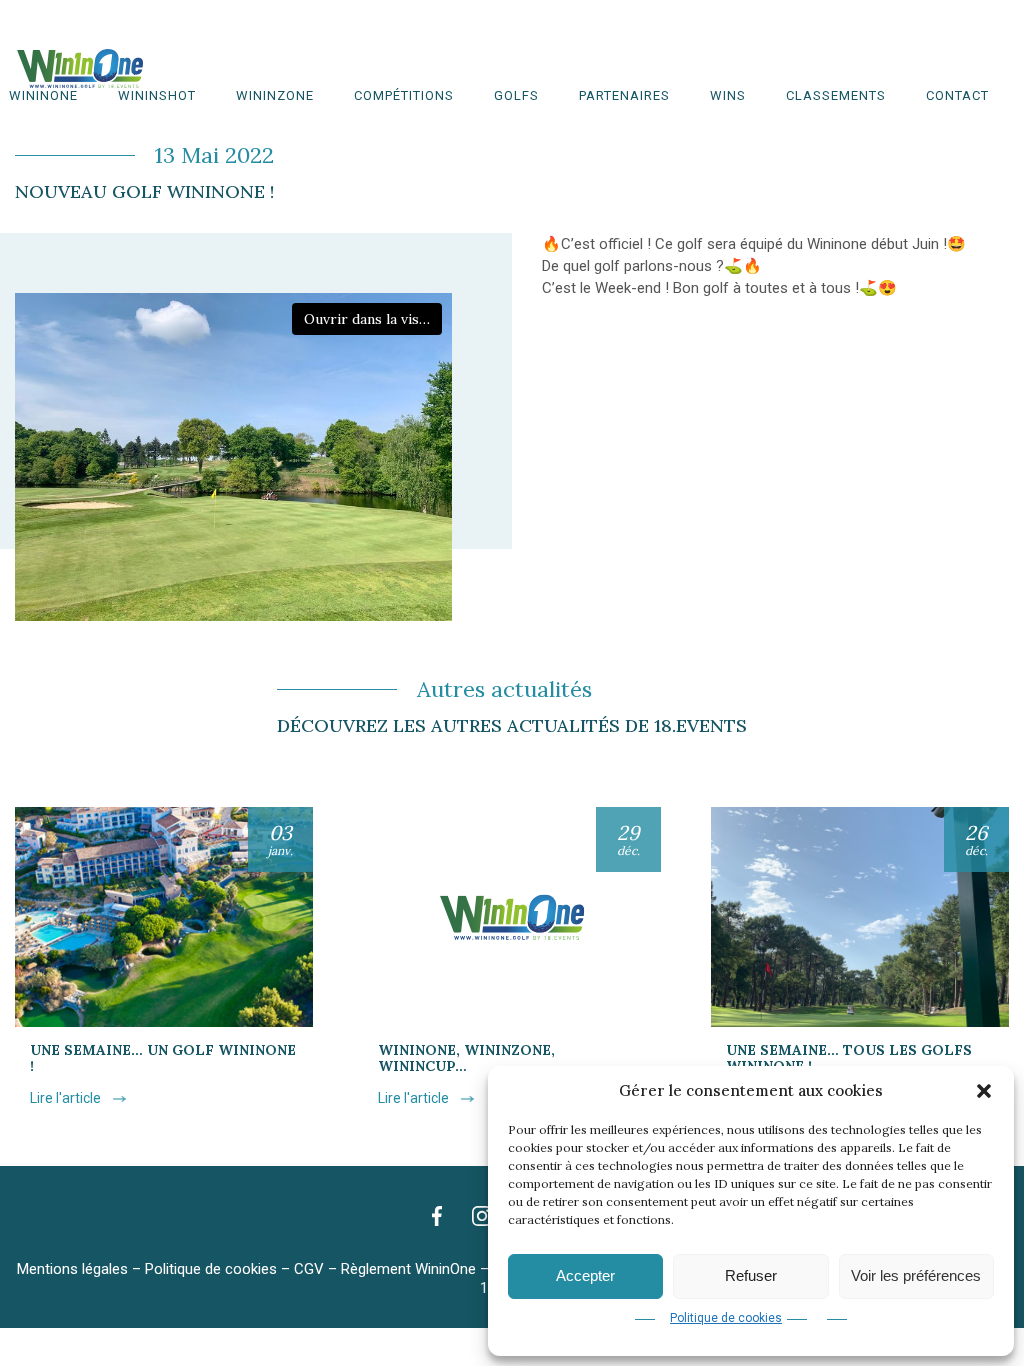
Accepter (585, 1275)
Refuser (751, 1275)
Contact (957, 95)
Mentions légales (72, 1269)
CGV (309, 1269)
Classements (836, 95)
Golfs (516, 95)
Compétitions (404, 95)
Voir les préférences (916, 1275)
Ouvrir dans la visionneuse (373, 319)
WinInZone (275, 95)
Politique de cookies (726, 1318)
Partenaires (624, 95)
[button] (984, 1091)
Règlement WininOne (408, 1269)
